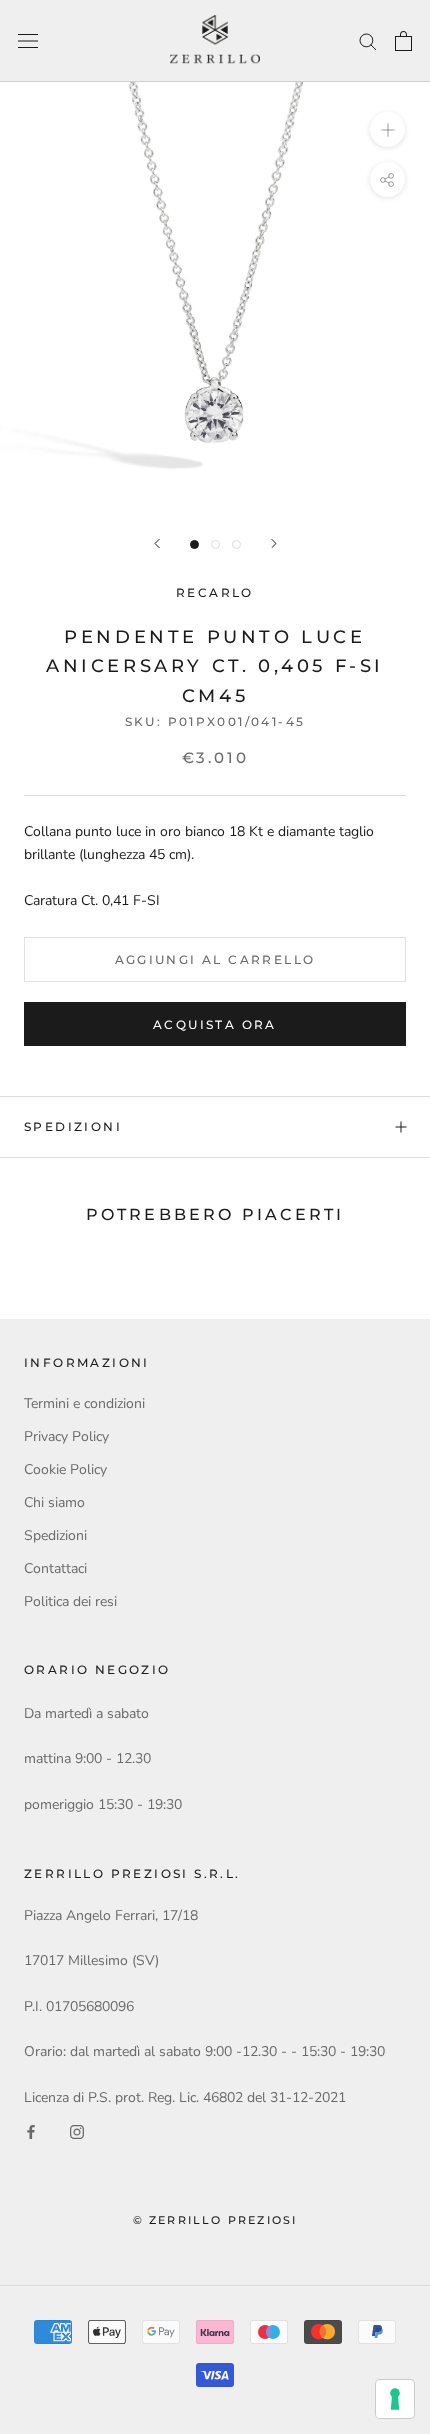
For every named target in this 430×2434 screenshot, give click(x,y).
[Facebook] (31, 2131)
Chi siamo (54, 1502)
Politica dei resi (70, 1601)
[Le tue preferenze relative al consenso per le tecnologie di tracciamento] (395, 2399)
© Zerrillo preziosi (215, 2220)
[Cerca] (368, 40)
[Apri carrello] (403, 41)
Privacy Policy (66, 1436)
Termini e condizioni (84, 1403)
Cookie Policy (65, 1469)
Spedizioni (73, 1126)
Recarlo (215, 592)
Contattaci (55, 1568)
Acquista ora (215, 1024)
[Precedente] (157, 543)
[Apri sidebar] (28, 41)
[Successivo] (274, 543)
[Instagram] (77, 2131)
